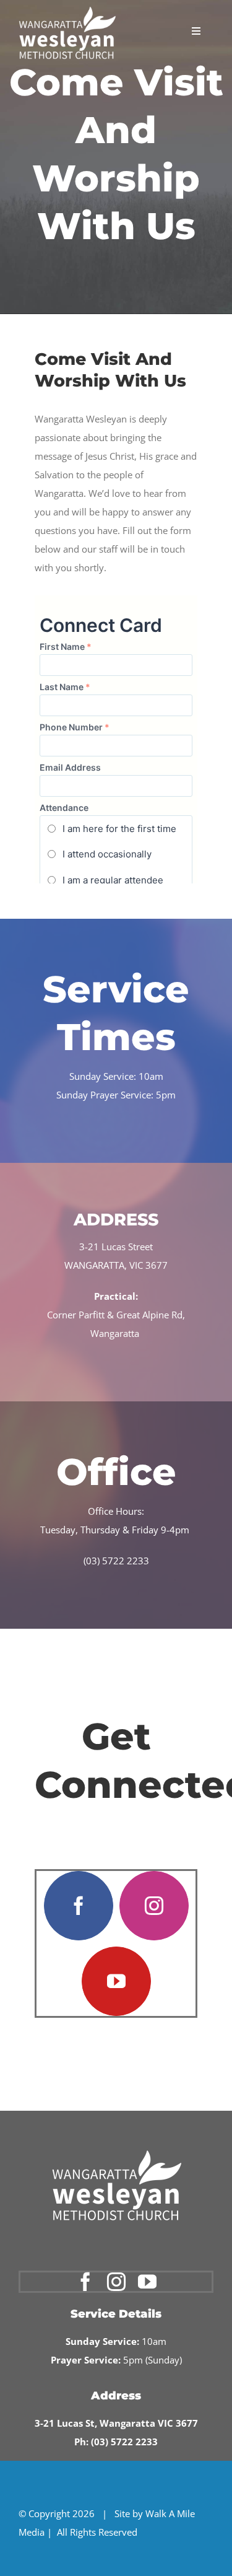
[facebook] (79, 1906)
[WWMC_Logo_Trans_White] (67, 11)
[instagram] (154, 1906)
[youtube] (116, 1981)
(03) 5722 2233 (116, 1561)
